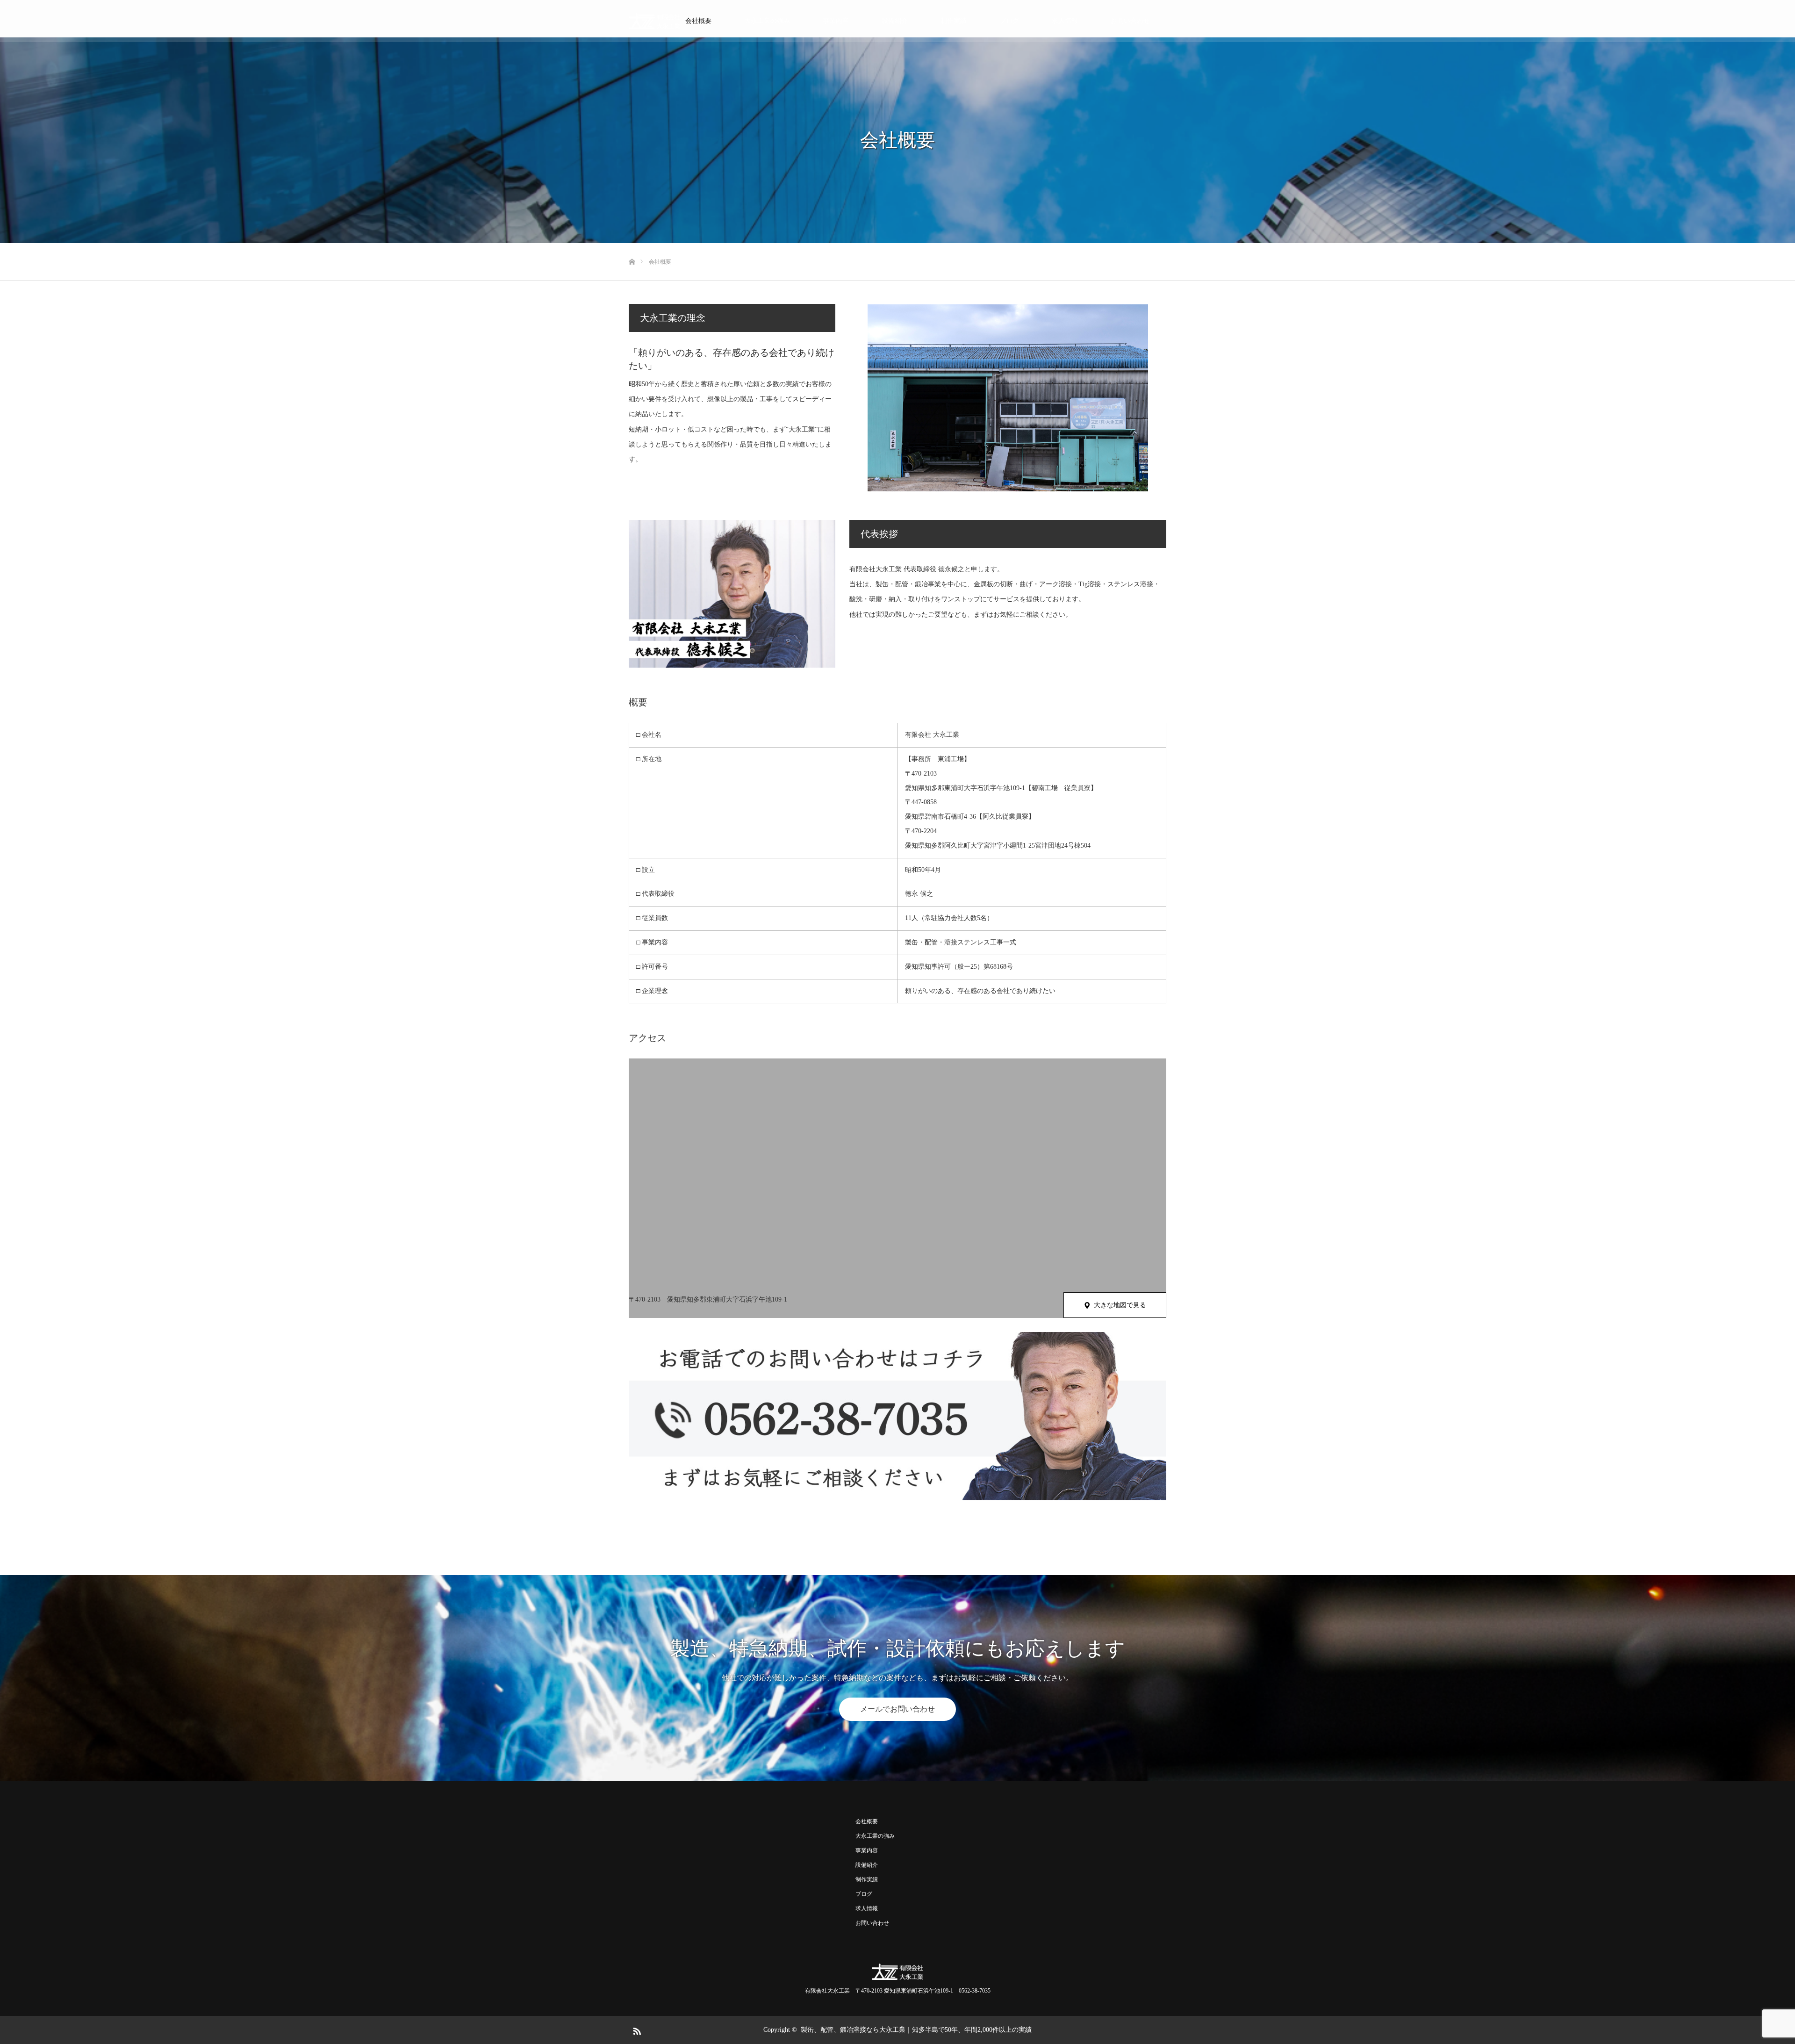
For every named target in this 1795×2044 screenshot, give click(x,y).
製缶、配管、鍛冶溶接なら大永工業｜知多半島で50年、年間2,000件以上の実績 (916, 2030)
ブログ (1009, 21)
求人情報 (1065, 21)
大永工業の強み (767, 21)
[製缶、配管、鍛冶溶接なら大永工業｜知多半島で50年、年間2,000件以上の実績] (654, 21)
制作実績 (954, 21)
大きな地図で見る (1120, 1305)
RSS (636, 2030)
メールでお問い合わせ (897, 1709)
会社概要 (698, 21)
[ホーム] (632, 247)
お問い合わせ (1130, 21)
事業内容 (836, 21)
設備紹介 (895, 21)
